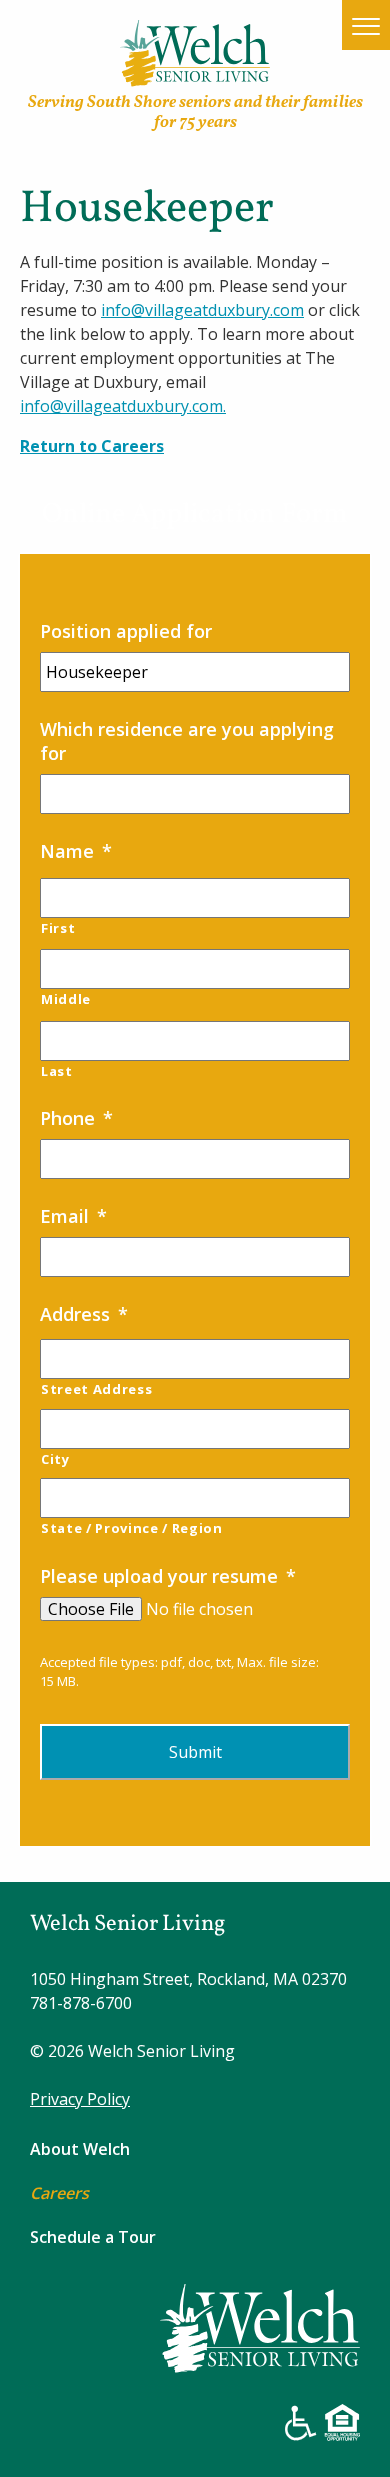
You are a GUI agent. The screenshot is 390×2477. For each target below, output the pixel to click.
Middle (66, 999)
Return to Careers (92, 446)
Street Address (96, 1389)
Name (76, 851)
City (55, 1459)
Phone (76, 1118)
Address (84, 1314)
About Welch (80, 2149)
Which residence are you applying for (187, 740)
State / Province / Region (132, 1528)
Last (57, 1071)
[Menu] (366, 25)
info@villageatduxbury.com (202, 310)
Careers (59, 2193)
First (58, 928)
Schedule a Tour (93, 2237)
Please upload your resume (168, 1576)
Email (73, 1216)
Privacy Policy (80, 2099)
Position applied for (126, 631)
